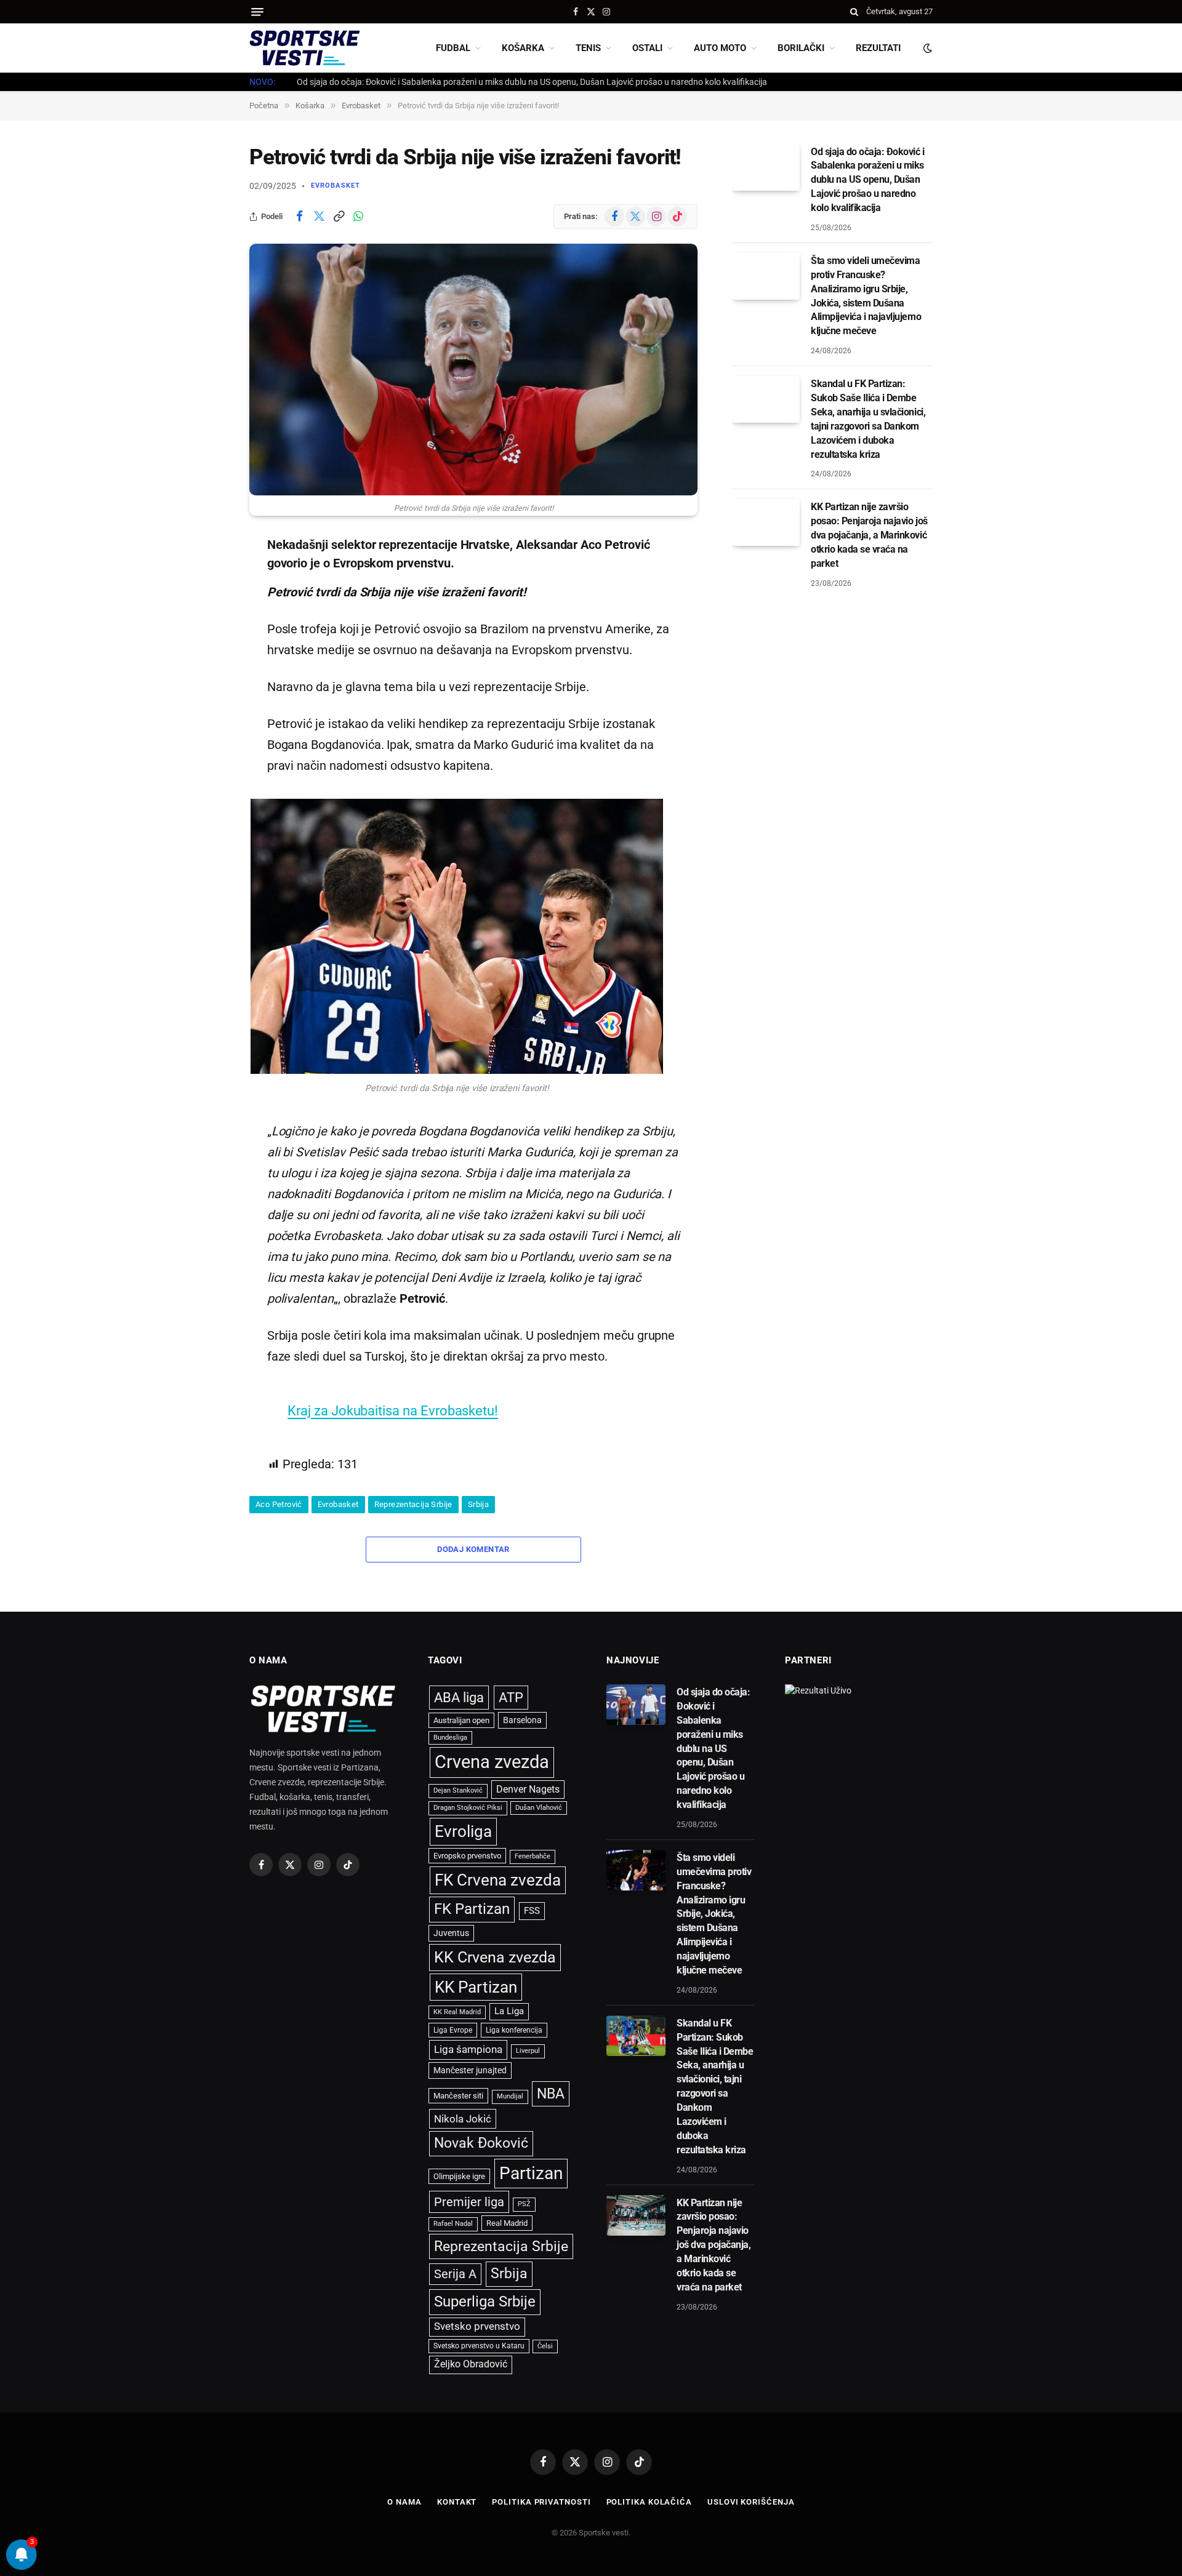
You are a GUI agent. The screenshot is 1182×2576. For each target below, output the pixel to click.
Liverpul (528, 2051)
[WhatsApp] (206, 670)
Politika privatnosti (541, 2502)
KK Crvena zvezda (495, 1957)
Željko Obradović (471, 2364)
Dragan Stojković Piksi (468, 1808)
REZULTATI (878, 48)
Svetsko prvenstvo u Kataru (479, 2346)
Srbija (478, 1504)
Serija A (455, 2274)
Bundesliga (450, 1738)
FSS (532, 1911)
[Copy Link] (339, 217)
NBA (551, 2094)
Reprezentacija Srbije (413, 1504)
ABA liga (459, 1698)
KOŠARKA (523, 48)
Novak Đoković (481, 2143)
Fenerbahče (533, 1856)
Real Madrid (507, 2223)
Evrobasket (336, 186)
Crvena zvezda (492, 1762)
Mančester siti (458, 2096)
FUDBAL (453, 48)
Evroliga (463, 1831)
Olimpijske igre (459, 2176)
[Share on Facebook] (299, 217)
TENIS (588, 48)
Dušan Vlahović (539, 1808)
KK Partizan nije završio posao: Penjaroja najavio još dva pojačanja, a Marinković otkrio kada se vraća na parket (869, 535)
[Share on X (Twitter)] (319, 217)
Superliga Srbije (485, 2302)
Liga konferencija (514, 2030)
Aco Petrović (279, 1504)
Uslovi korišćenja (751, 2502)
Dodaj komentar (473, 1549)
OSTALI (647, 48)
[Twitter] (206, 607)
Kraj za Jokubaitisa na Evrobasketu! (393, 1410)
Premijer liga (469, 2202)
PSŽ (524, 2204)
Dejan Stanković (458, 1790)
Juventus (451, 1933)
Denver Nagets (528, 1789)
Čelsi (545, 2346)
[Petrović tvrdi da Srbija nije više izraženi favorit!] (473, 370)
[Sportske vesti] (305, 48)
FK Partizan (472, 1909)
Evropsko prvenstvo (467, 1856)
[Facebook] (206, 576)
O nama (404, 2502)
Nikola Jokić (463, 2119)
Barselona (522, 1720)
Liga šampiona (468, 2049)
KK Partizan (476, 1987)
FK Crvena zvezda (498, 1880)
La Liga (509, 2011)
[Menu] (257, 12)
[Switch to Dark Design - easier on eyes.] (927, 48)
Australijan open (461, 1720)
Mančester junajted (470, 2070)
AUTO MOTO (720, 48)
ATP (511, 1698)
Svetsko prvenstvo (477, 2326)
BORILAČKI (801, 48)
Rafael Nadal (453, 2224)
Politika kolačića (649, 2502)
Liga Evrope (453, 2030)
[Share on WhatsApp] (358, 217)
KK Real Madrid (457, 2012)
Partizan (531, 2173)
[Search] (854, 12)
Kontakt (457, 2502)
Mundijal (510, 2096)
